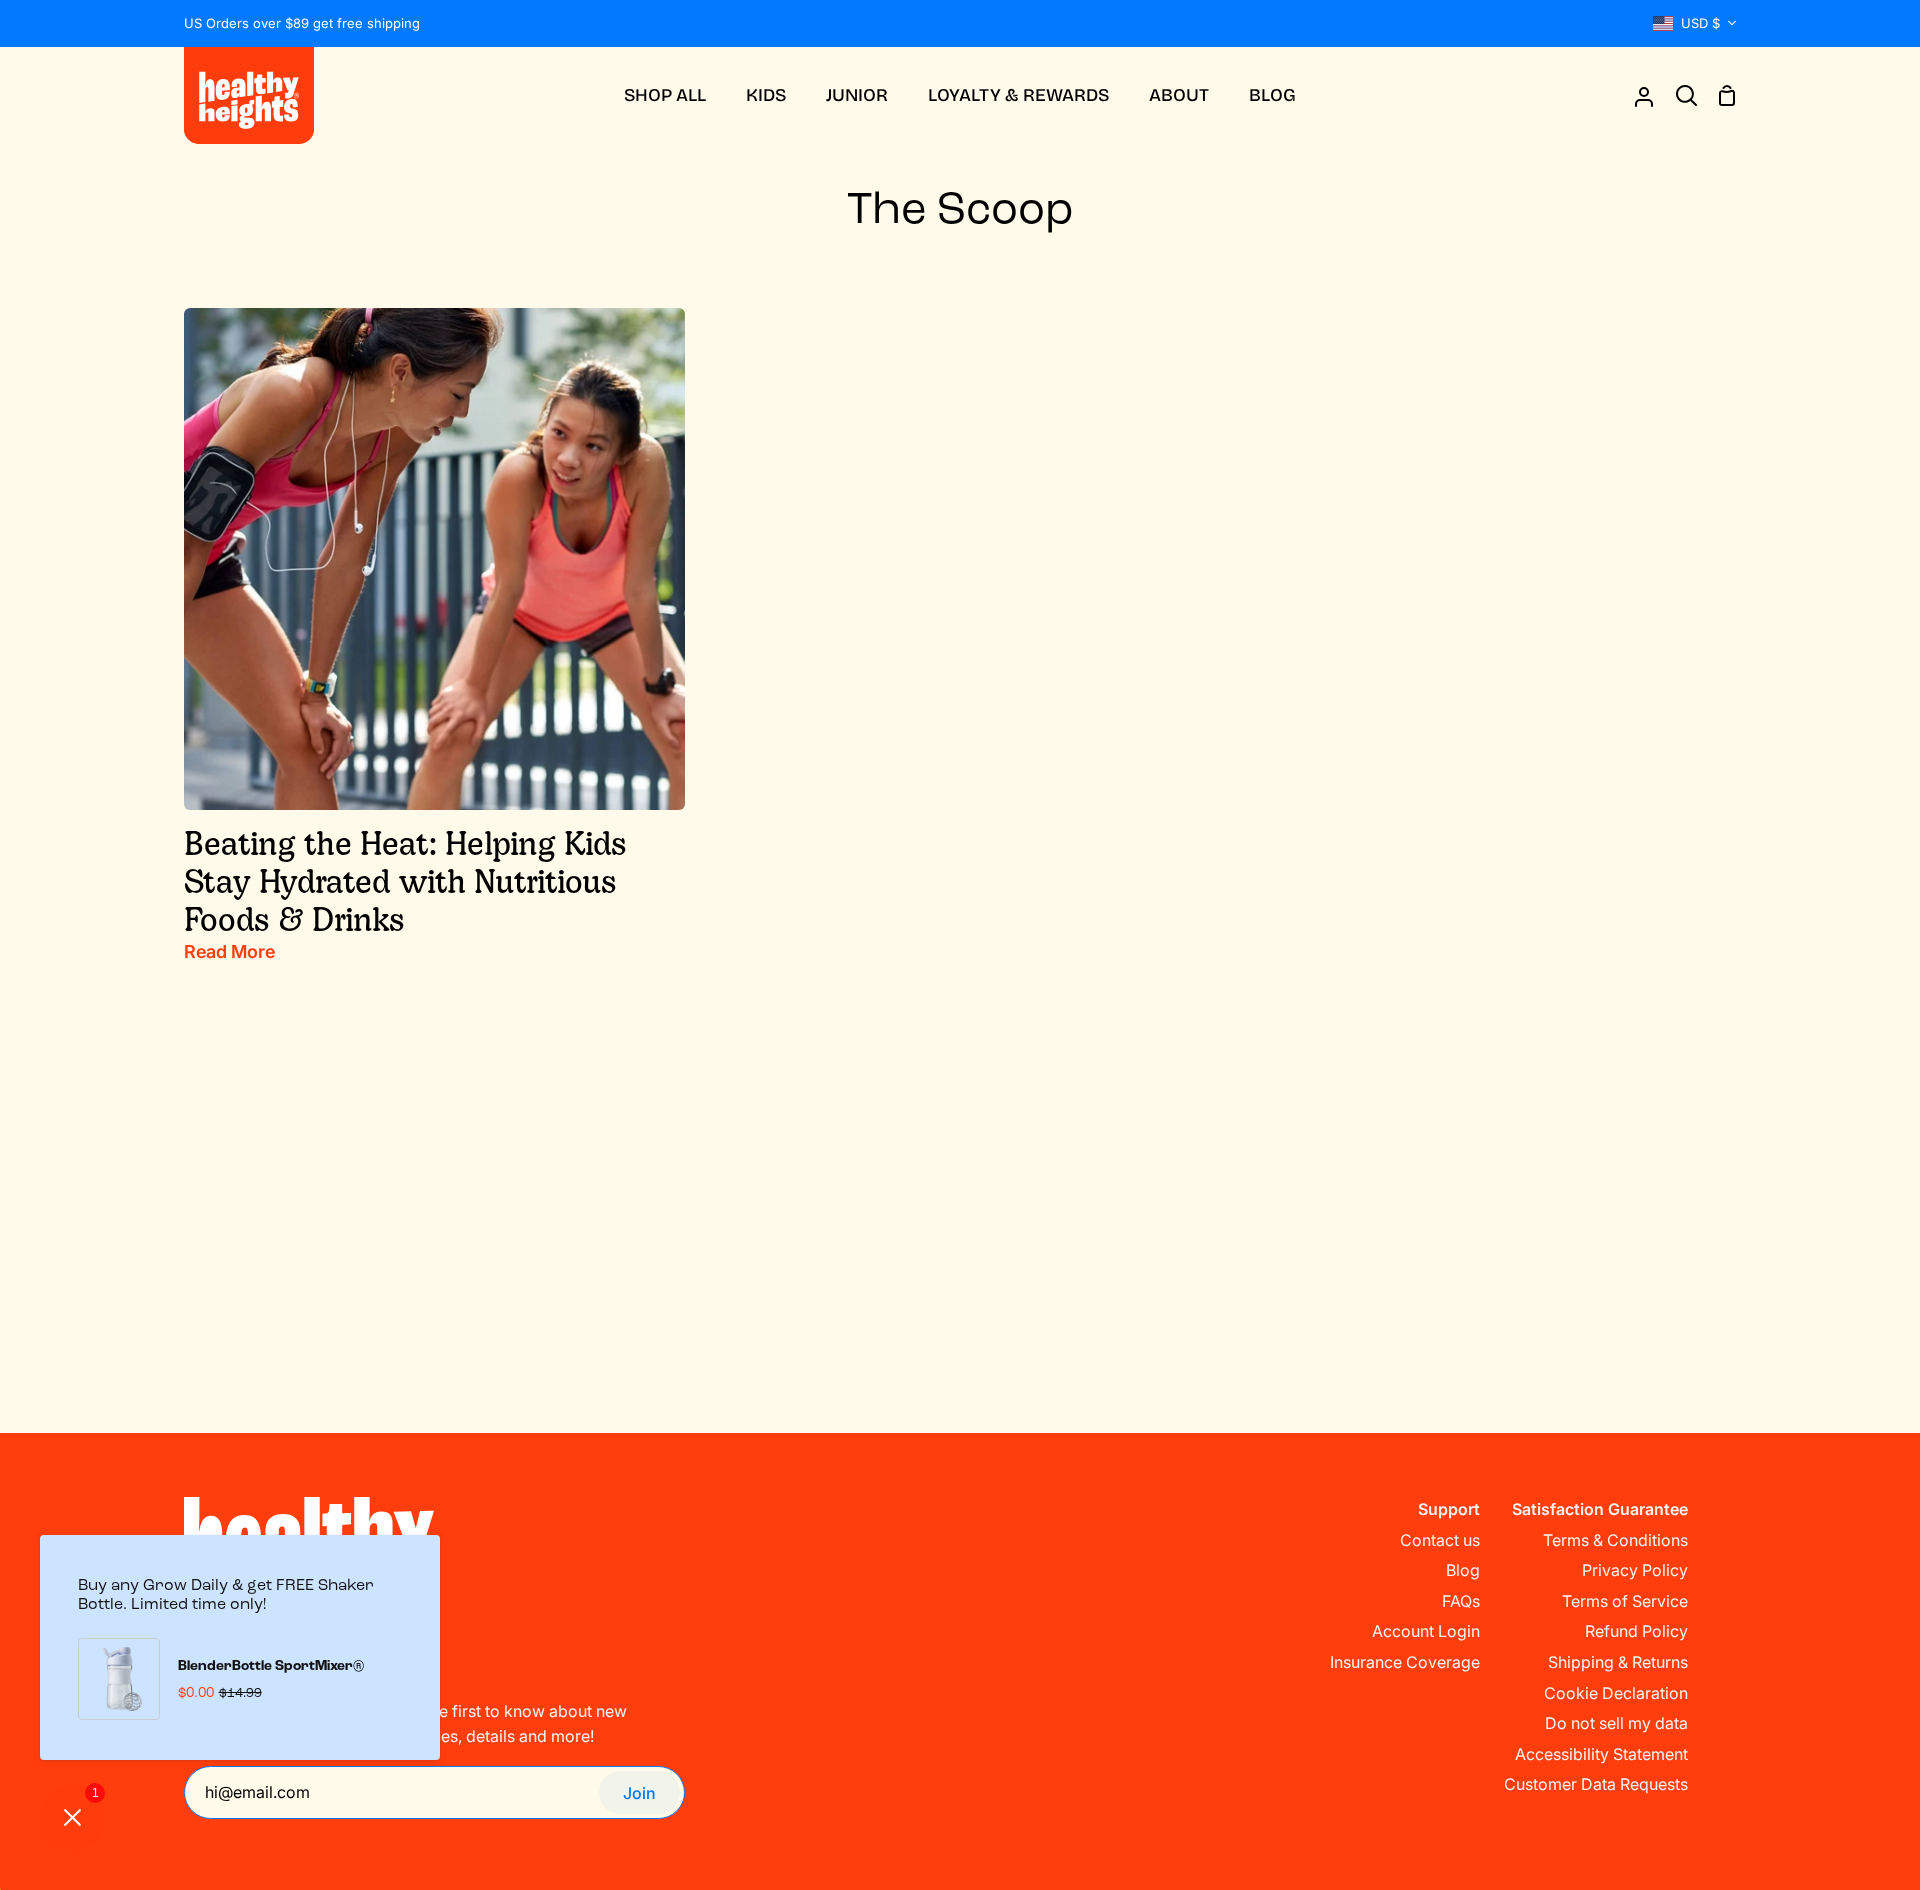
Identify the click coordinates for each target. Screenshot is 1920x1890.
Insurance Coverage (1405, 1662)
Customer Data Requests (1596, 1784)
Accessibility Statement (1601, 1754)
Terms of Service (1625, 1601)
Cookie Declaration (1616, 1693)
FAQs (1461, 1601)
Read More (229, 951)
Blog (1463, 1570)
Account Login (1426, 1631)
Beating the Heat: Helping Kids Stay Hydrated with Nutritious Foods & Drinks (405, 880)
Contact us (1440, 1540)
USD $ (1700, 23)
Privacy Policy (1635, 1570)
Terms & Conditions (1615, 1540)
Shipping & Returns (1618, 1662)
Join (639, 1793)
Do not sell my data (1616, 1723)
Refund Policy (1636, 1631)
